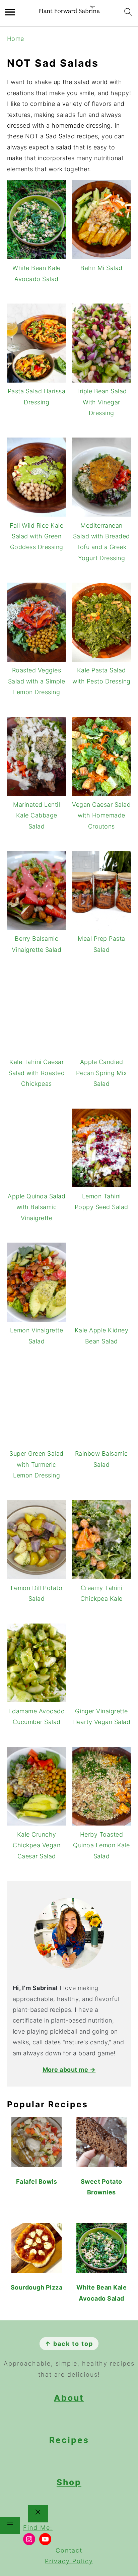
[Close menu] (38, 2514)
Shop (69, 2482)
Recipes (69, 2440)
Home (16, 39)
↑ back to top (69, 2344)
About (69, 2398)
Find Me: (38, 2528)
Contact (69, 2550)
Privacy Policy (69, 2561)
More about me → (69, 2070)
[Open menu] (10, 2525)
